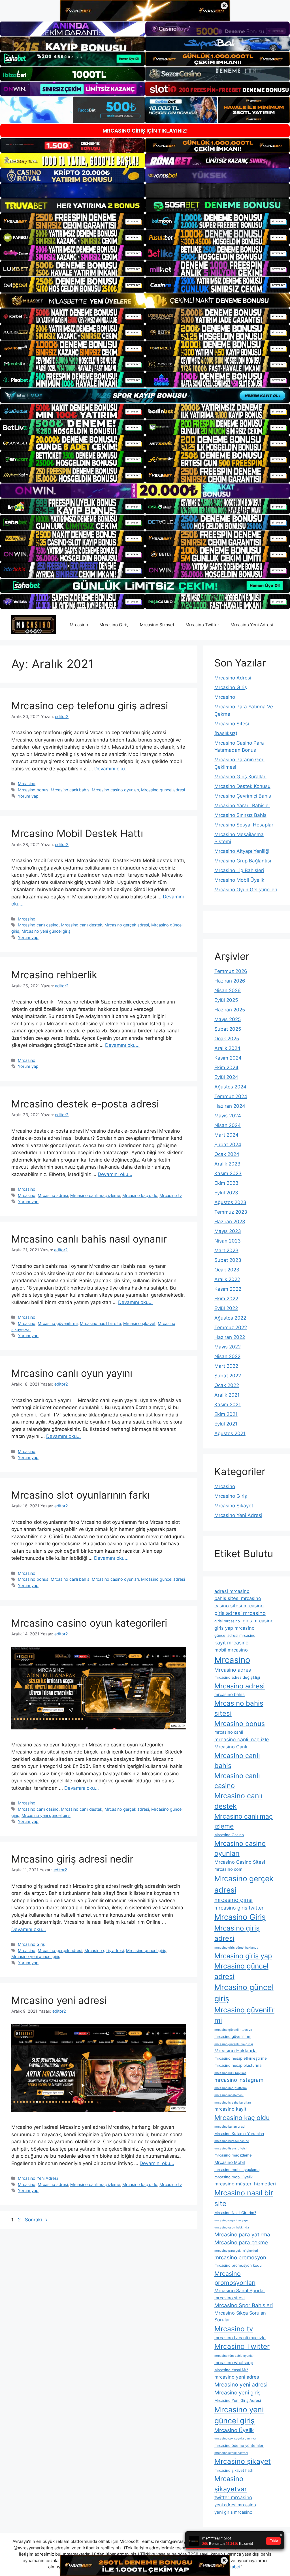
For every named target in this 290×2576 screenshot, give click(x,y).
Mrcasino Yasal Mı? (231, 2370)
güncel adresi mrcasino (235, 1635)
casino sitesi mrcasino (239, 1606)
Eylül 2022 (226, 1308)
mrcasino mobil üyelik (234, 2177)
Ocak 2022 (227, 1385)
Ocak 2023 (227, 1270)
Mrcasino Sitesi (232, 724)
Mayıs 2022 (228, 1347)
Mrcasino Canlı (231, 1747)
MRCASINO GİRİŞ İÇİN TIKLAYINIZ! (145, 131)
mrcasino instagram (239, 2080)
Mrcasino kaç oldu (140, 1195)
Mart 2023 (226, 1250)
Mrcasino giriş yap (243, 1956)
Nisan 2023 (228, 1241)
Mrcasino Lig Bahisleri (239, 870)
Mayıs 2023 (228, 1231)
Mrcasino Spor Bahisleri (244, 2305)
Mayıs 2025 (228, 1019)
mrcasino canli (229, 1732)
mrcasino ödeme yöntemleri (239, 2445)
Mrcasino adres (233, 1670)
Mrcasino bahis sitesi (239, 1708)
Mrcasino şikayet (139, 1323)
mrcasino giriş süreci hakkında (236, 1948)
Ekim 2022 (226, 1299)
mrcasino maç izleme (233, 2155)
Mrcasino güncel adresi (163, 790)
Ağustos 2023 (230, 1202)
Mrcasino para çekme (241, 2242)
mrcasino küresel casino (232, 2141)
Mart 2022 (226, 1366)
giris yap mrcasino (234, 1628)
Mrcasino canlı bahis (70, 790)
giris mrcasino (258, 1621)
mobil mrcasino (231, 1650)
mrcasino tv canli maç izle (240, 2338)
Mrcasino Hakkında (235, 2051)
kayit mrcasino (232, 1643)
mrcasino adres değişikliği (237, 1677)
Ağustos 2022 (230, 1318)
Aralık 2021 (227, 1395)
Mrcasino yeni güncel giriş (46, 931)
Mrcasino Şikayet (157, 625)
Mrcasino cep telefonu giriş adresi (90, 706)
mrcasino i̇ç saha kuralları (233, 2103)
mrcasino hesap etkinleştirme (241, 2058)
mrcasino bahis (230, 1694)
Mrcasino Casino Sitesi (240, 1862)
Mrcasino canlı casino (38, 925)
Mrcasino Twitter (202, 625)
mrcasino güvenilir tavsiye (233, 2030)
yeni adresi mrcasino (235, 2505)
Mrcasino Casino (229, 1835)
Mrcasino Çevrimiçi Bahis (243, 796)
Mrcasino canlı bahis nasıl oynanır (89, 1239)
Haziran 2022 (230, 1337)
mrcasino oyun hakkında (232, 2227)
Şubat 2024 (228, 1145)
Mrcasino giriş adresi (104, 1950)
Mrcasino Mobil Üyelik (239, 880)
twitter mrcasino (233, 2497)
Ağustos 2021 (230, 1433)
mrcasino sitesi (230, 2298)
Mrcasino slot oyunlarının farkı (80, 1495)
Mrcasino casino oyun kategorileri (89, 1623)
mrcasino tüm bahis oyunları (234, 2356)
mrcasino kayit (230, 2109)
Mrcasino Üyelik (234, 2430)
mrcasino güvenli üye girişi (234, 2044)
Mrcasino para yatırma (242, 2234)
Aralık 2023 (227, 1164)
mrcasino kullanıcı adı (230, 2127)
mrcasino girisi (234, 1900)
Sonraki (36, 2220)
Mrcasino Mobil (230, 2162)
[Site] (72, 221)
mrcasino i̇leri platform (231, 2088)
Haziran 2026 (230, 981)
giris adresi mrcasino (240, 1613)
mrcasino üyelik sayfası (231, 2453)
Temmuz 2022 (231, 1328)
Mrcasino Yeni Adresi (252, 625)
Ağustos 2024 (230, 1087)
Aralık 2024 (227, 1048)
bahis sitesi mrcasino (238, 1598)
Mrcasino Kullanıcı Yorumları (239, 2134)
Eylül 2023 (226, 1193)
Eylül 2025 (226, 1000)
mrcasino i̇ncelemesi (229, 2095)
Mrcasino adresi (53, 1195)
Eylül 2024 (226, 1077)
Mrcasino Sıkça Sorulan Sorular (240, 2316)
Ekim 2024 (226, 1068)
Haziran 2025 (230, 1010)
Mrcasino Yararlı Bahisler (242, 806)
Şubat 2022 (228, 1376)
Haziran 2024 (230, 1106)
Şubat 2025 (228, 1029)
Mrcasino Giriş (114, 625)
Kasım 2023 (228, 1173)
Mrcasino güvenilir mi (58, 1323)
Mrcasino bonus (33, 790)
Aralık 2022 (227, 1279)
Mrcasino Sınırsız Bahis (240, 815)
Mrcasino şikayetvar (231, 2484)
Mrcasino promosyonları (235, 2278)
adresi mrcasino (232, 1591)
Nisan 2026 (228, 990)
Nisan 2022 (227, 1356)
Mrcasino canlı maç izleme (95, 1195)
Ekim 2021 (226, 1414)
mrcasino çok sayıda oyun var (236, 2438)
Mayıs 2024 (228, 1116)
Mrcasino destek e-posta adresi (85, 1104)
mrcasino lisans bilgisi (231, 2148)
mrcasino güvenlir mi (233, 2036)
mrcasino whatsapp (234, 2363)
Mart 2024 (226, 1135)
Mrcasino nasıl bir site (100, 1323)
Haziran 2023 (230, 1222)
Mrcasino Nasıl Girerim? (235, 2213)
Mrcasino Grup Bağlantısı (243, 861)
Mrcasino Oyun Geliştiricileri (246, 890)
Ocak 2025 (227, 1039)
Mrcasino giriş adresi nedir (72, 1859)
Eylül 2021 (226, 1424)
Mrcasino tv (171, 1195)
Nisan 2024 (228, 1125)
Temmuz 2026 (231, 971)
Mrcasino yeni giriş (237, 2392)
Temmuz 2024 (231, 1096)
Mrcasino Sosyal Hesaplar (244, 825)
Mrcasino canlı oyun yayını (72, 1373)
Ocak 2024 (227, 1154)
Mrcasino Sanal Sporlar (240, 2291)
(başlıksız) (226, 733)
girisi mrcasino (227, 1621)
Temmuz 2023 (231, 1212)
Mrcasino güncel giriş (146, 1950)
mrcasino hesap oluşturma (238, 2065)
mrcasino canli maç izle (242, 1739)
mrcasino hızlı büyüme (230, 2073)
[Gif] (145, 301)
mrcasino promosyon (240, 2257)
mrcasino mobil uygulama (237, 2170)
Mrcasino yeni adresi (59, 2000)
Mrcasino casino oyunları (115, 790)
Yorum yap (28, 796)
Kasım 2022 (228, 1289)
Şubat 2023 (228, 1260)
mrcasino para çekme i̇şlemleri (236, 2251)
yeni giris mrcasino (233, 2512)
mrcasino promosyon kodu (238, 2265)
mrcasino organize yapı (231, 2220)
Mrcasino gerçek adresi (127, 925)
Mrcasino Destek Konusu (242, 786)
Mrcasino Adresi (233, 678)
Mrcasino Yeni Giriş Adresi (238, 2400)
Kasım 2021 (228, 1405)
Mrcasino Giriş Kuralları (240, 777)
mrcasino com (228, 1869)
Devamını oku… (112, 769)
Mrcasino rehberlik (54, 975)
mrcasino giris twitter (239, 1908)
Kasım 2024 (228, 1058)
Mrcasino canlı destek (82, 925)
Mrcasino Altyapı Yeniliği (242, 851)
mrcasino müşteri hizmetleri (245, 2184)
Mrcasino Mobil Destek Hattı (77, 833)
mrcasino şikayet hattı (234, 2470)
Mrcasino (79, 625)
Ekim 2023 (226, 1183)
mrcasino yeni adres (237, 2377)
